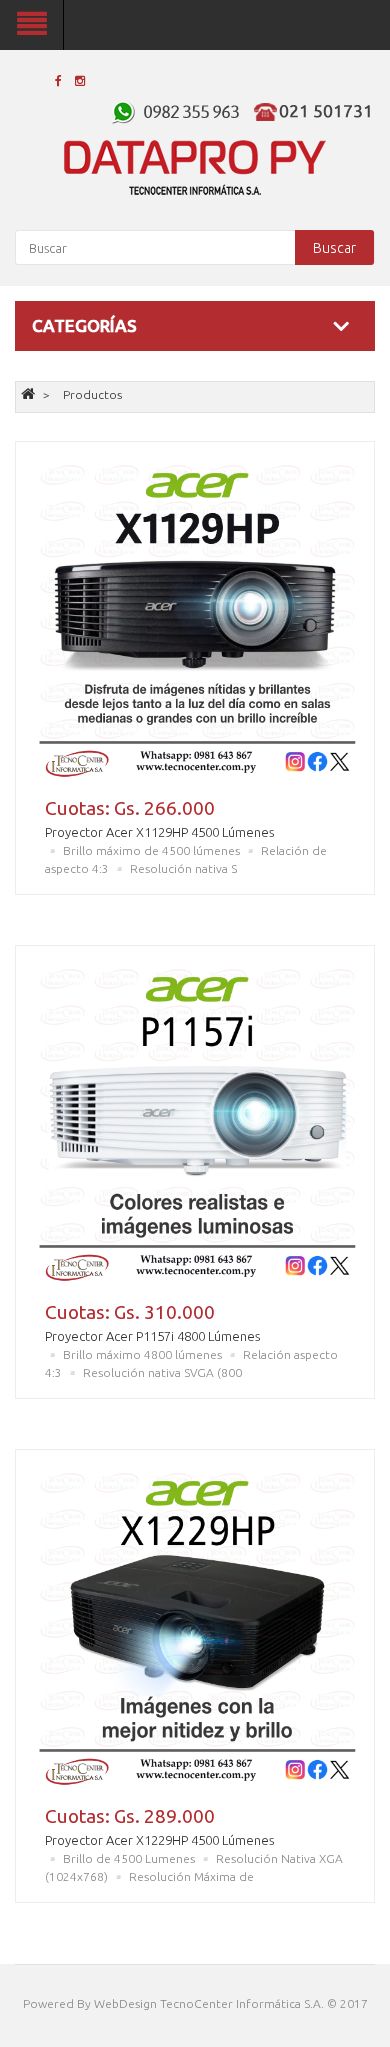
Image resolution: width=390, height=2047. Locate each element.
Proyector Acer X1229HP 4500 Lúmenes (159, 1840)
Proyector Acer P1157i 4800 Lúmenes (152, 1336)
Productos (92, 394)
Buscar (334, 248)
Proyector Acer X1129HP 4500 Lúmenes (159, 832)
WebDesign (125, 2003)
